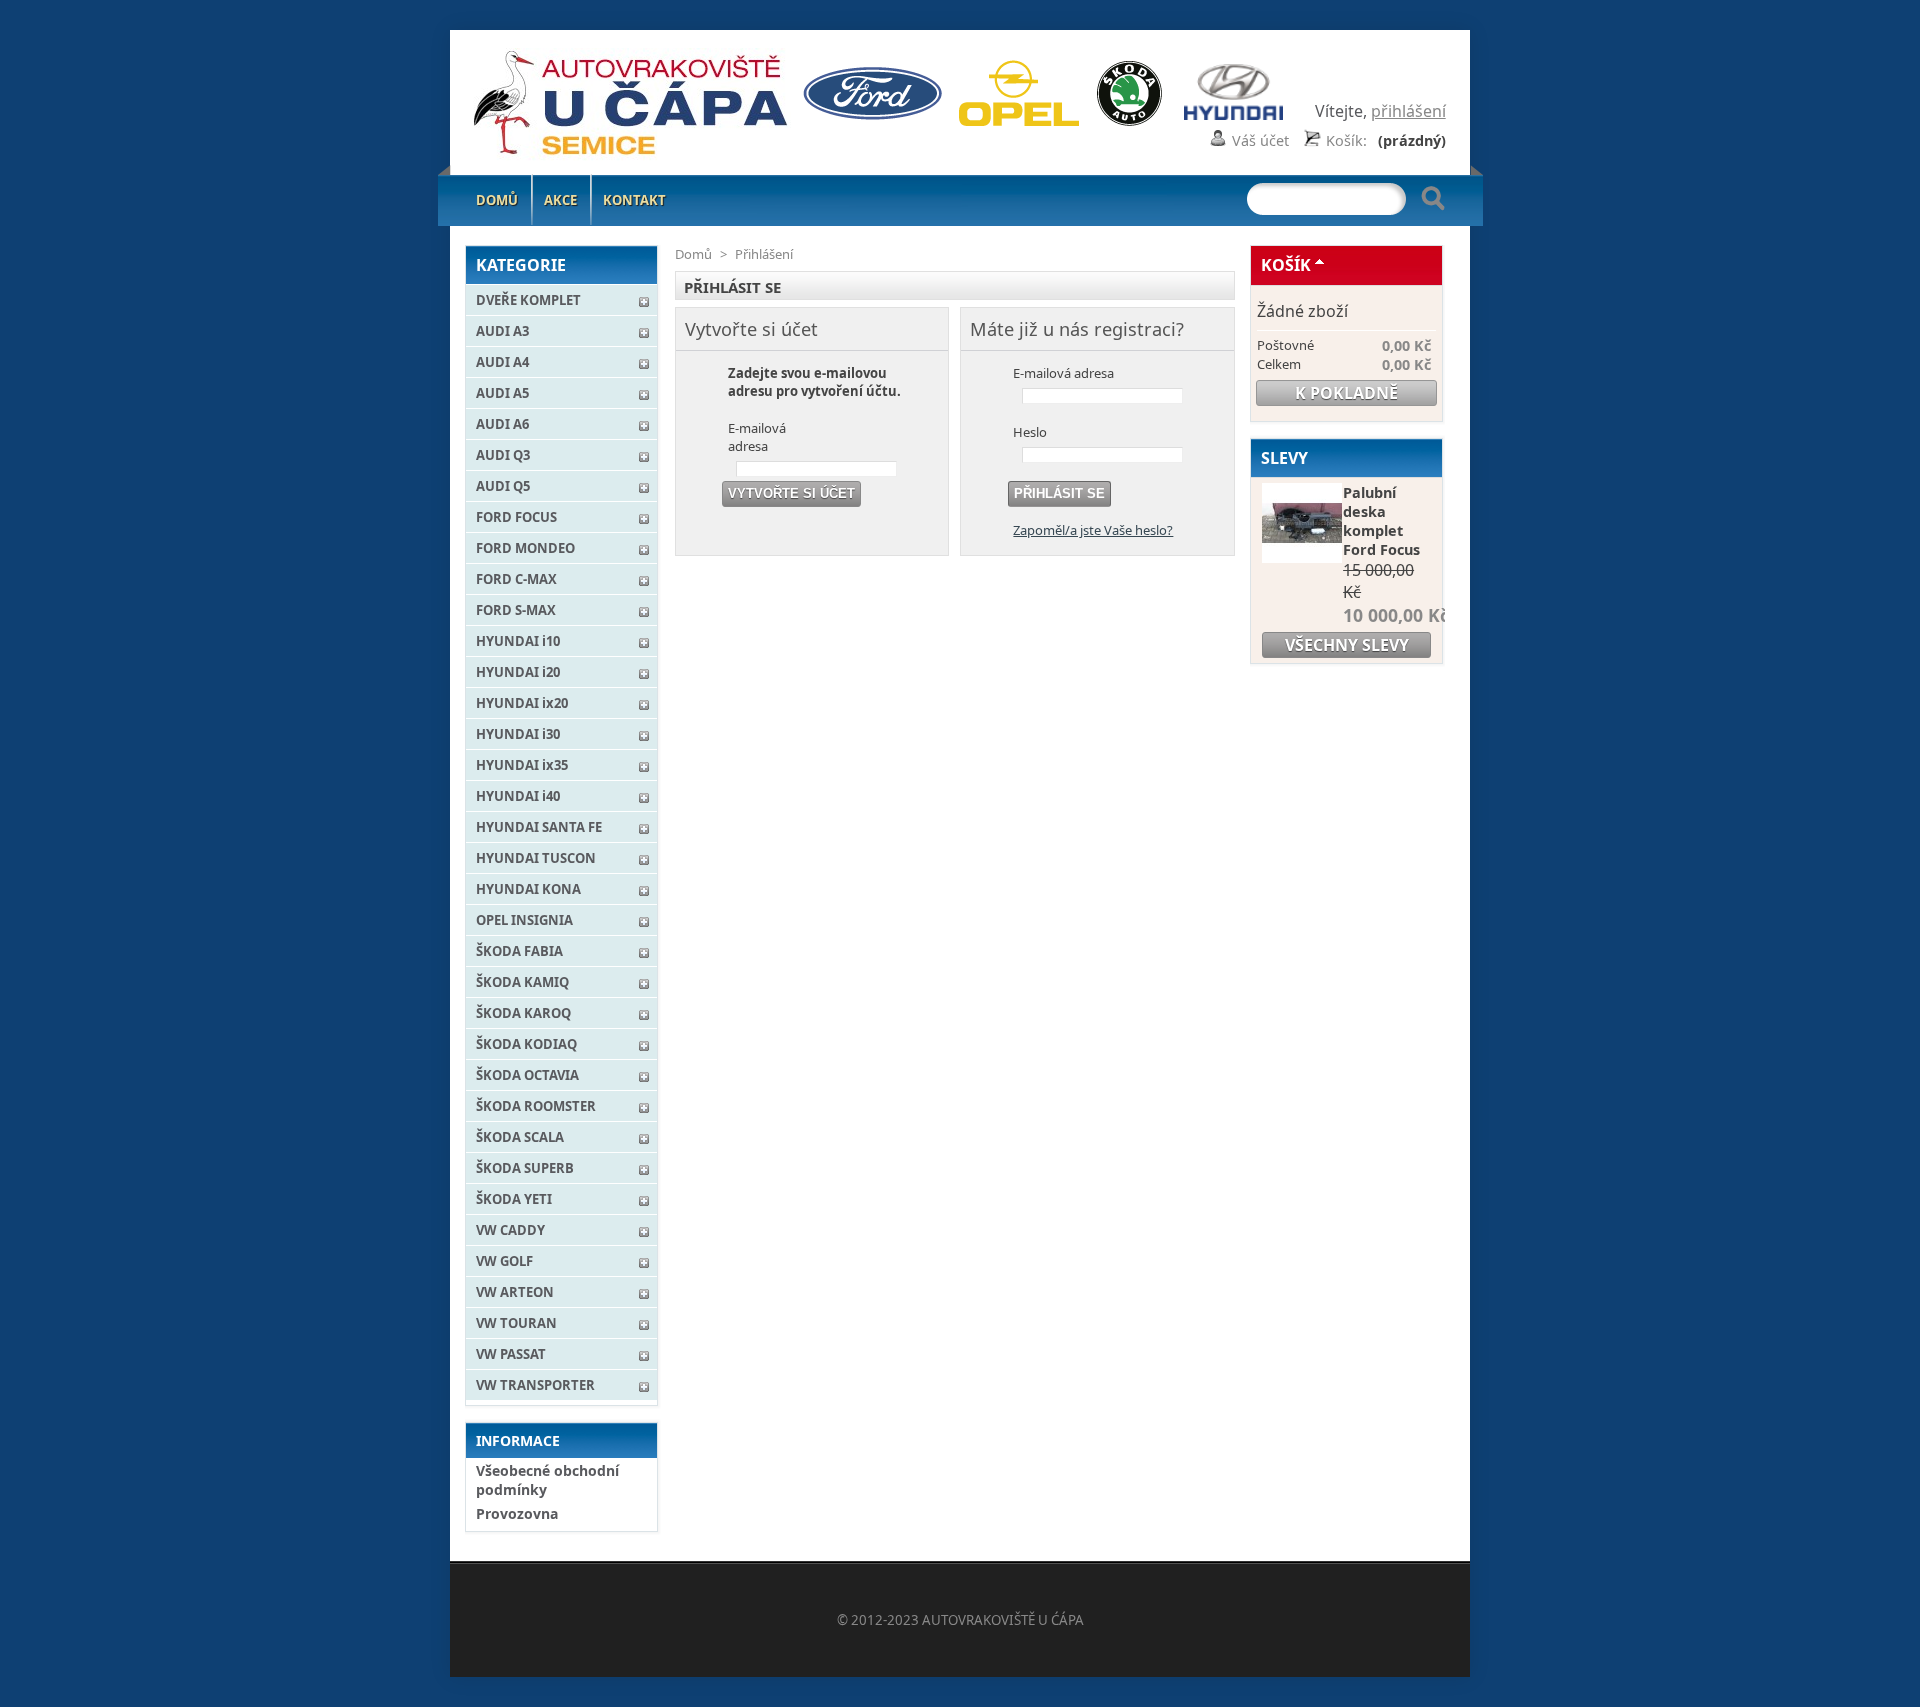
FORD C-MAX (516, 579)
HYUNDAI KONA (528, 889)
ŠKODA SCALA (520, 1137)
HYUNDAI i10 (518, 641)
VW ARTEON (515, 1292)
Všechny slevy (1347, 645)
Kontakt (634, 200)
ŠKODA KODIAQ (526, 1044)
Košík (1286, 265)
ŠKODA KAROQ (523, 1013)
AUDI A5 (502, 393)
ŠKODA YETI (514, 1199)
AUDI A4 (502, 362)
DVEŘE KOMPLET (528, 300)
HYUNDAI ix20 (522, 703)
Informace (518, 1440)
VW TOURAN (516, 1323)
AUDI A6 (502, 424)
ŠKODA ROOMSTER (536, 1106)
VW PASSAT (511, 1354)
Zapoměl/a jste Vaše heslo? (1093, 530)
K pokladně (1346, 393)
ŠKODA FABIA (519, 951)
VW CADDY (510, 1230)
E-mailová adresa (757, 437)
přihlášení (1408, 111)
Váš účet (1260, 140)
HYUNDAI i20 (518, 672)
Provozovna (517, 1513)
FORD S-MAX (516, 610)
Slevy (1284, 458)
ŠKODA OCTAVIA (527, 1075)
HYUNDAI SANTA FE (539, 827)
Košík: (1346, 140)
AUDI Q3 (503, 455)
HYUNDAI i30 (518, 734)
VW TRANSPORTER (535, 1385)
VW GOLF (504, 1261)
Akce (560, 200)
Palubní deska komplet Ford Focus (1381, 521)
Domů (497, 200)
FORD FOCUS (516, 517)
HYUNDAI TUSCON (536, 858)
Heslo (1030, 432)
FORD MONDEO (525, 548)
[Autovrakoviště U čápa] (597, 106)
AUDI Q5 (503, 486)
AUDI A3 (502, 331)
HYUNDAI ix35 (522, 765)
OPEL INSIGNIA (524, 920)
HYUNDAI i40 (518, 796)
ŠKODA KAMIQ (522, 982)
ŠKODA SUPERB (525, 1168)
